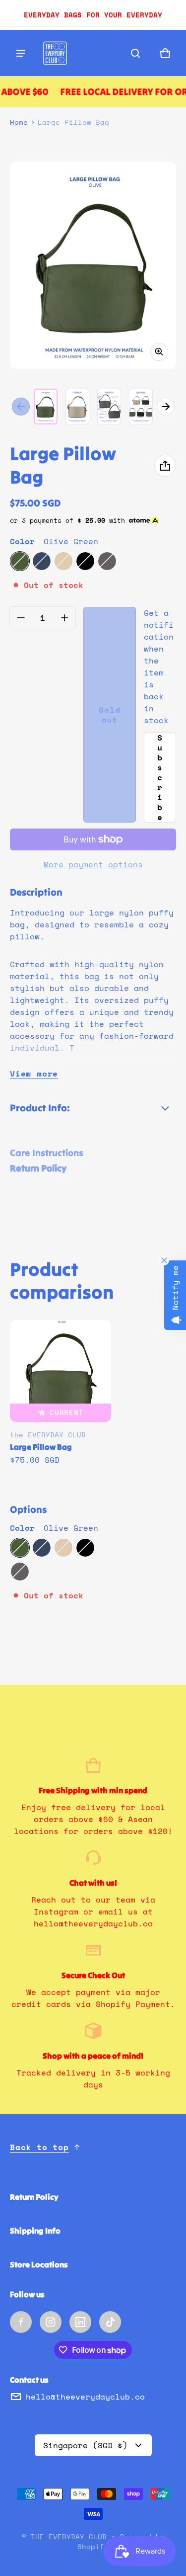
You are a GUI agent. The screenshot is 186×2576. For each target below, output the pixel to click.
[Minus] (21, 618)
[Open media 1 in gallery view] (46, 407)
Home (19, 122)
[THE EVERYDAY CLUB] (55, 53)
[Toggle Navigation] (21, 53)
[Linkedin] (80, 2322)
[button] (135, 53)
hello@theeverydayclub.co (85, 2397)
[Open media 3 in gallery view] (109, 407)
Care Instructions (47, 1153)
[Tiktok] (110, 2322)
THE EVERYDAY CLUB (69, 2537)
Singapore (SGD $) (85, 2445)
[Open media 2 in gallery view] (77, 407)
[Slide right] (166, 407)
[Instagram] (51, 2322)
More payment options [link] (93, 864)
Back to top (39, 2147)
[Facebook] (21, 2322)
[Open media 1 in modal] (93, 265)
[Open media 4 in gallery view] (141, 407)
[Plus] (64, 618)
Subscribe (160, 777)
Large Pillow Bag (41, 1447)
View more (34, 1074)
